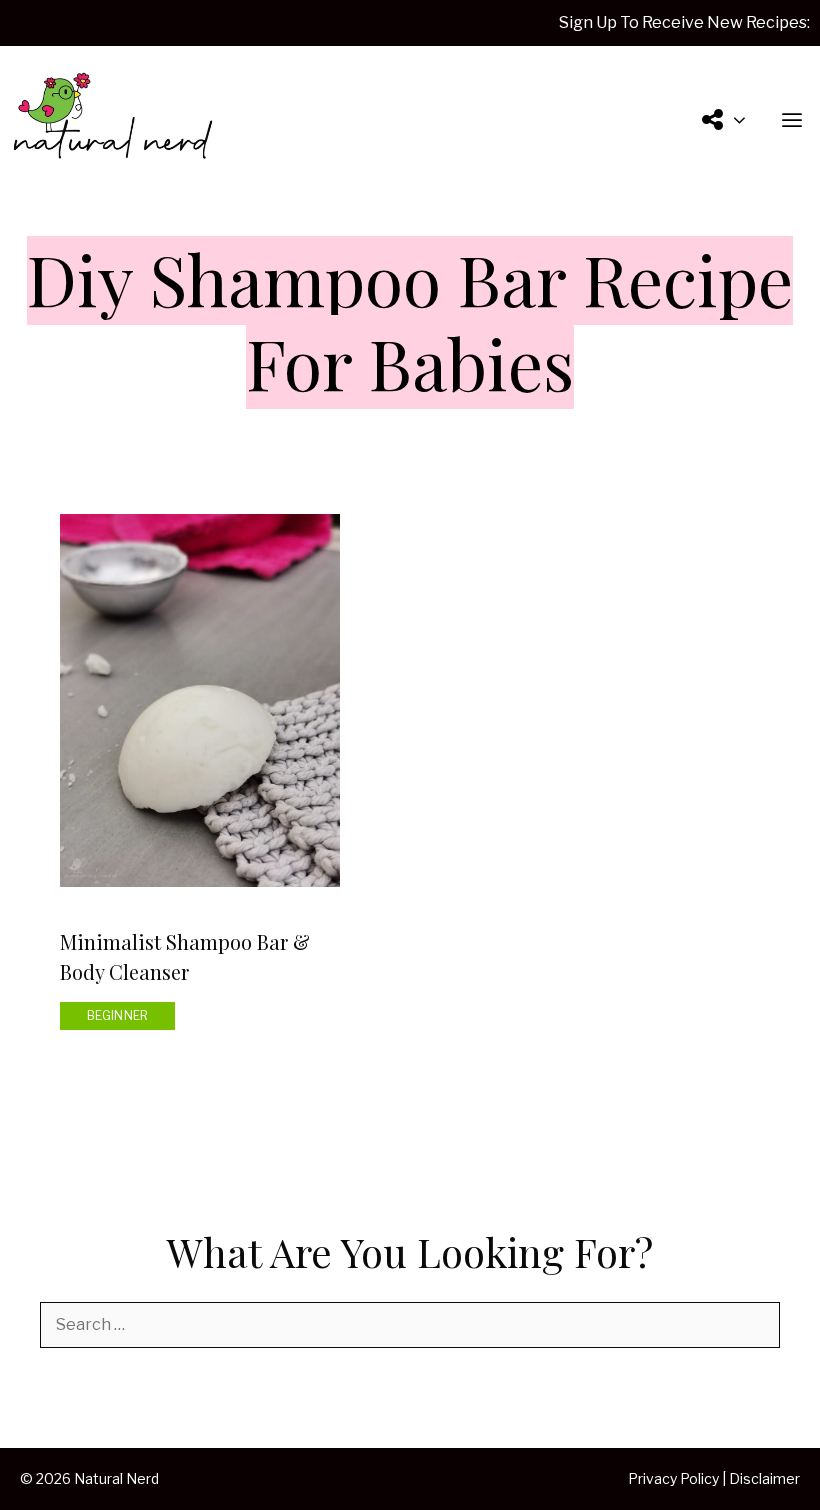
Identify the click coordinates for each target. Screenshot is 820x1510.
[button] (792, 121)
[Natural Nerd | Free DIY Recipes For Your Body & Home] (112, 121)
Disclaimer (764, 1478)
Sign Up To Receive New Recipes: (684, 22)
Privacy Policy (673, 1478)
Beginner (118, 1015)
